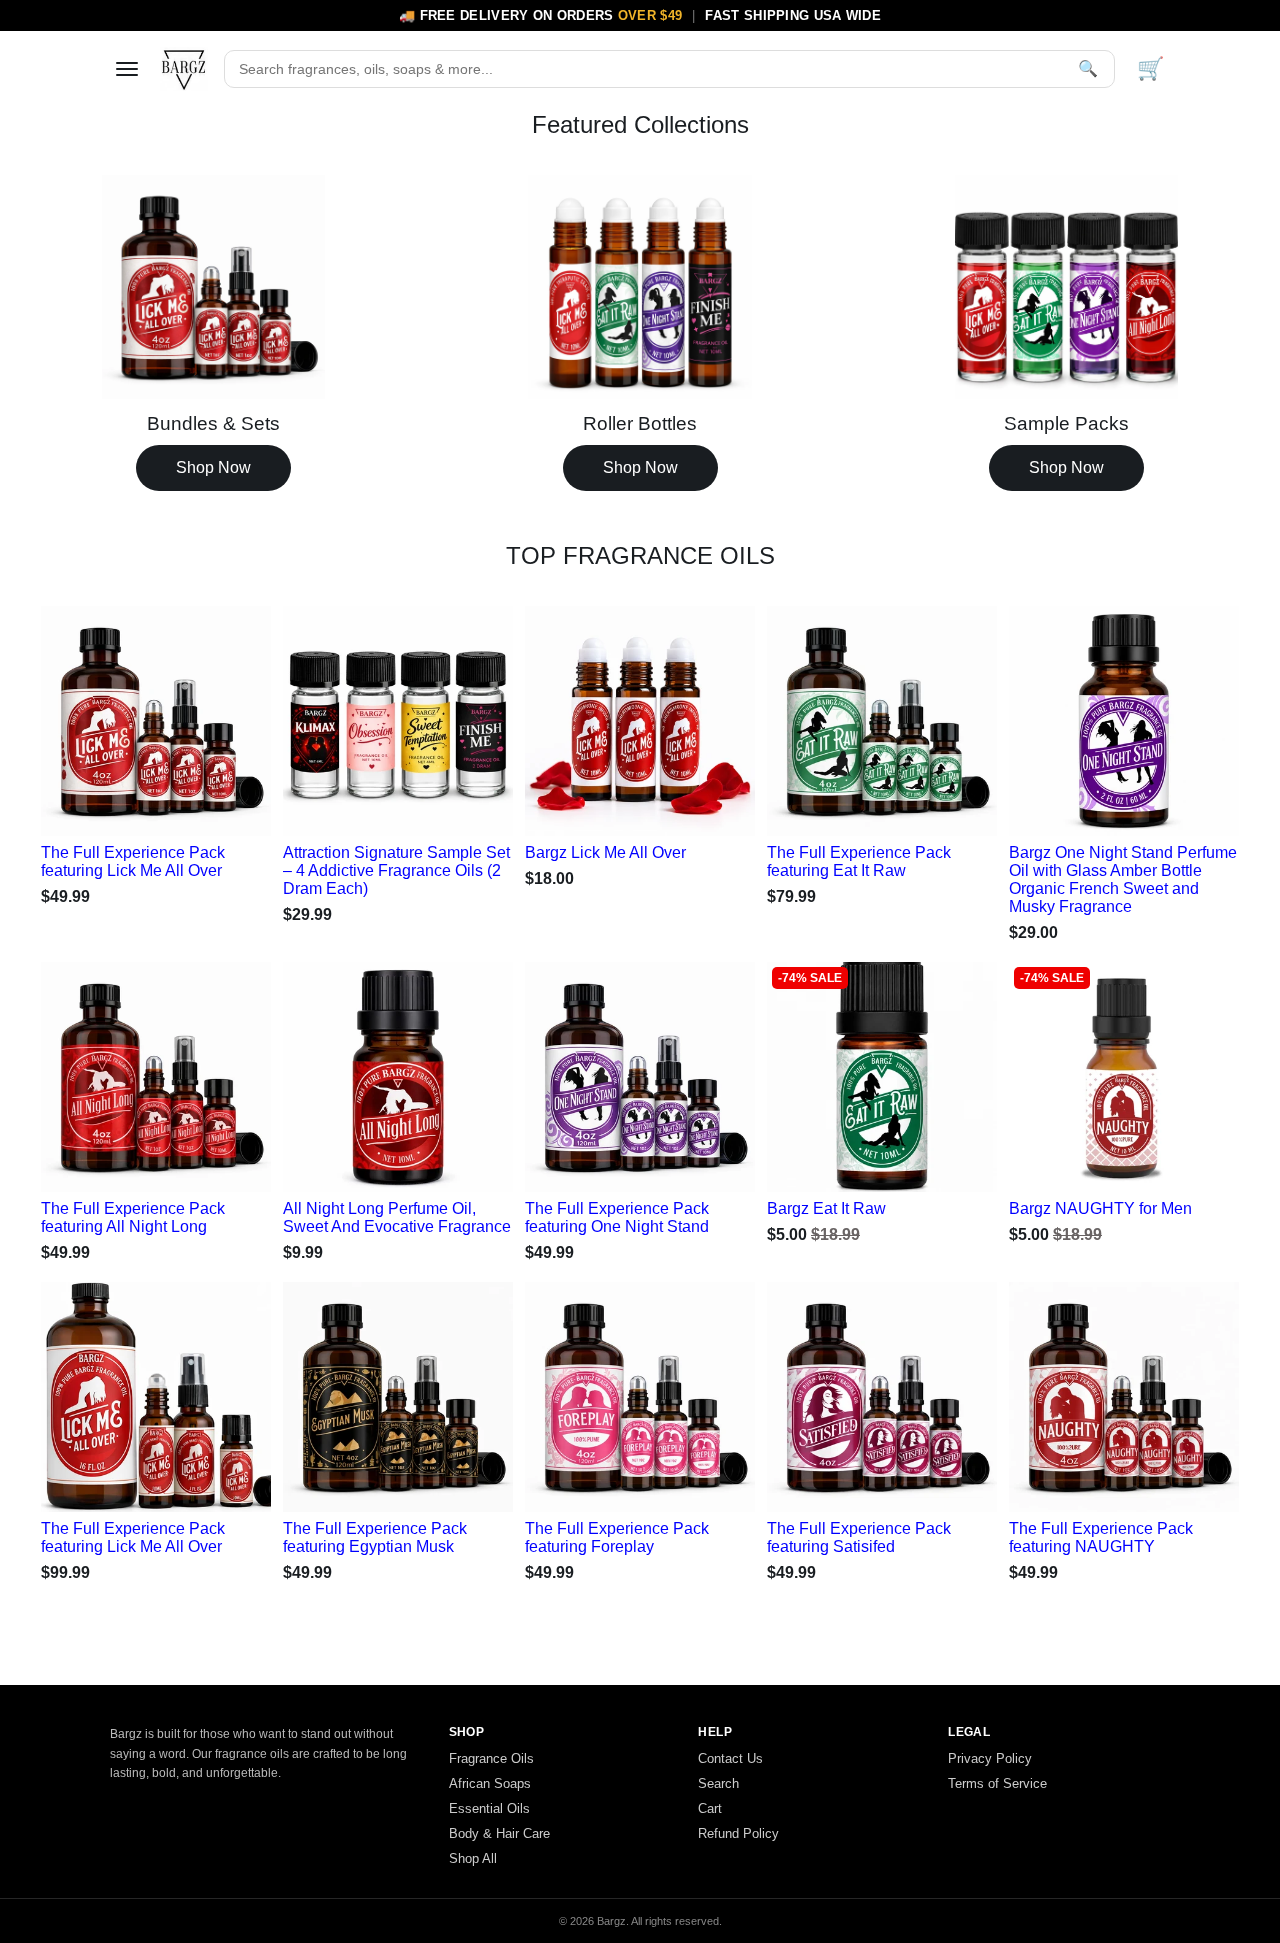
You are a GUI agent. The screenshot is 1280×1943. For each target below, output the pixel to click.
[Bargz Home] (184, 69)
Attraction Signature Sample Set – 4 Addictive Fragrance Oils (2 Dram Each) (396, 870)
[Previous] (77, 716)
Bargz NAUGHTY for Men (1100, 1208)
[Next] (235, 716)
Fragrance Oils (491, 1758)
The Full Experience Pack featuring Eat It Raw (859, 861)
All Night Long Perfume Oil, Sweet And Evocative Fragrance (397, 1217)
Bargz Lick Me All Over (605, 852)
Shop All (473, 1858)
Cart (710, 1808)
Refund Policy (738, 1833)
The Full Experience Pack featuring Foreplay (617, 1537)
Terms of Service (997, 1783)
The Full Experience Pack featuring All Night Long (133, 1217)
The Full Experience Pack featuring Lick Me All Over (133, 861)
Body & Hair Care (499, 1833)
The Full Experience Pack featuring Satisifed (859, 1537)
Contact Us (730, 1758)
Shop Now (213, 467)
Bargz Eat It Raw (826, 1208)
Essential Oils (489, 1808)
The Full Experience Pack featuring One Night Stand (617, 1217)
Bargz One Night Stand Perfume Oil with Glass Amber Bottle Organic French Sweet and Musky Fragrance (1123, 879)
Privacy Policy (990, 1758)
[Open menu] (127, 69)
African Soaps (490, 1783)
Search (718, 1783)
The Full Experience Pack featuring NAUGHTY (1101, 1537)
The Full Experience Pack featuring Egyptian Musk (375, 1537)
